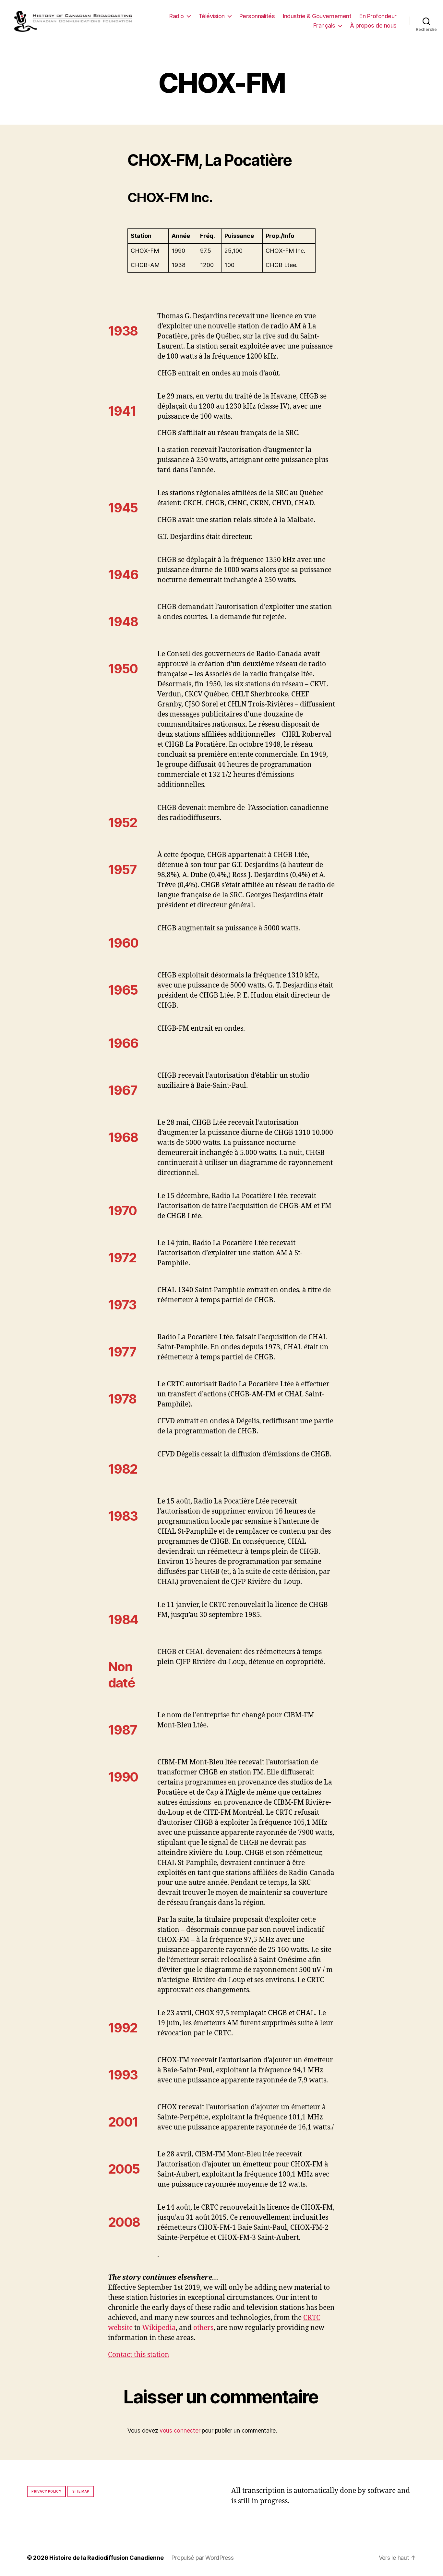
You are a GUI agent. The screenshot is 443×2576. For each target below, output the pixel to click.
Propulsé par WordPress (202, 2558)
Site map (81, 2491)
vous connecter (180, 2430)
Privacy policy (46, 2491)
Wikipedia (159, 2328)
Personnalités (257, 16)
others (203, 2328)
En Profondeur (378, 16)
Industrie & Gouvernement (317, 16)
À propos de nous (373, 25)
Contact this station (139, 2355)
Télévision (212, 16)
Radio (177, 16)
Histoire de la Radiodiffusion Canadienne (106, 2558)
